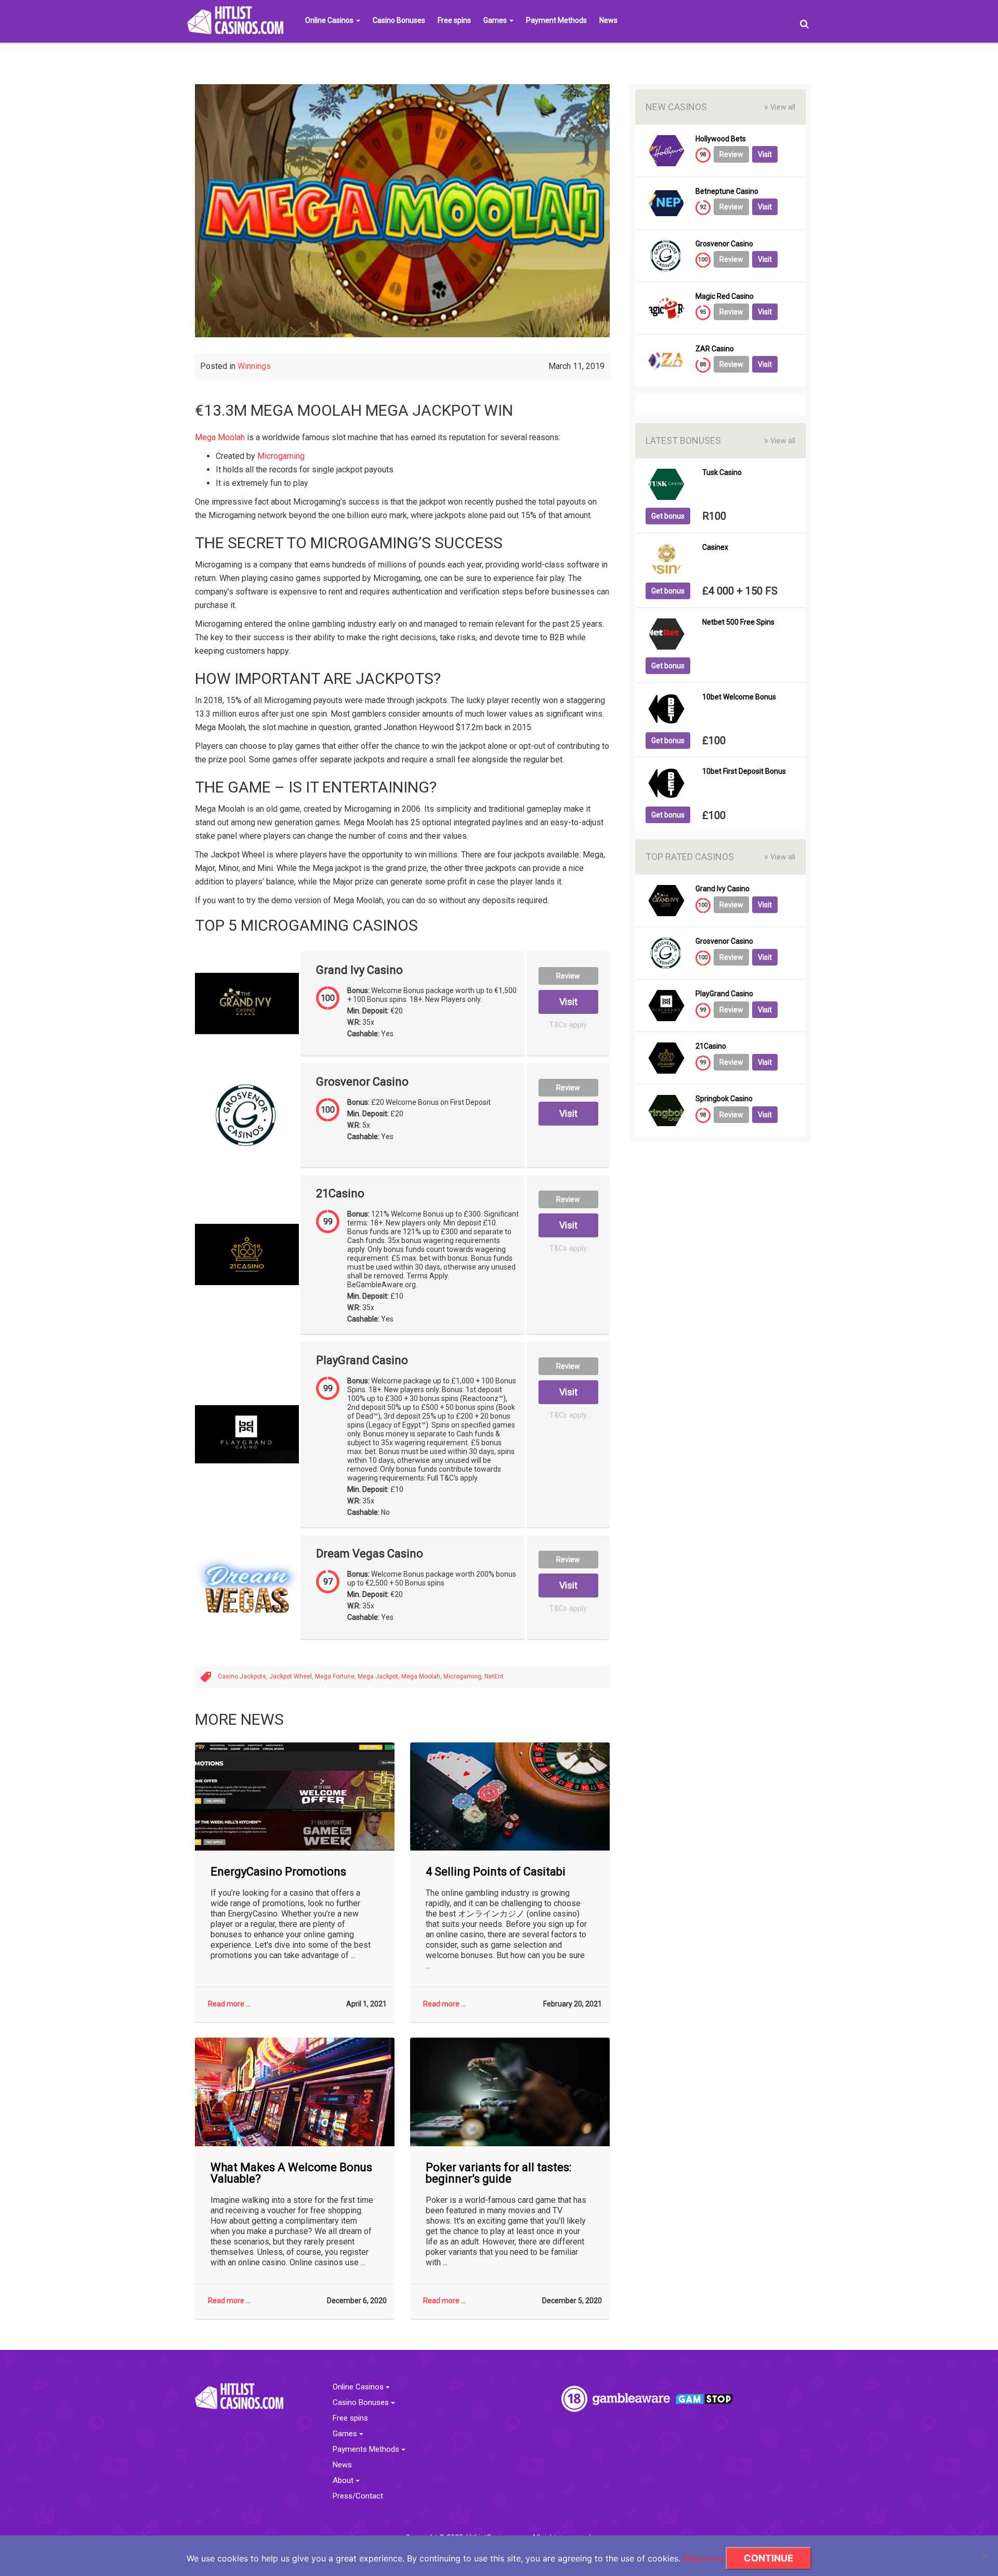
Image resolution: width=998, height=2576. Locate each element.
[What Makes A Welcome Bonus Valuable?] (295, 2092)
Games (496, 20)
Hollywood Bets (721, 139)
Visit (568, 1002)
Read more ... (229, 2004)
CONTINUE (769, 2558)
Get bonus (668, 516)
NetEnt (494, 1676)
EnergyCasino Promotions (278, 1872)
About (344, 2481)
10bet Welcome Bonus (739, 697)
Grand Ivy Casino (359, 970)
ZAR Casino (715, 349)
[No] (985, 2556)
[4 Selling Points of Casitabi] (510, 1797)
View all (780, 107)
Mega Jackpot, (379, 1676)
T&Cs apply (568, 1025)
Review (568, 976)
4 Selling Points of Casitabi (496, 1872)
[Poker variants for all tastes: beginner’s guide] (510, 2092)
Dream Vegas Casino (370, 1554)
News (608, 20)
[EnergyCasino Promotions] (295, 1797)
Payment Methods (556, 20)
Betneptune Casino (727, 191)
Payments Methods (367, 2449)
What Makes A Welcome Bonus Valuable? (291, 2173)
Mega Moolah (220, 437)
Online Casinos (330, 20)
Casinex (715, 547)
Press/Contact (358, 2496)
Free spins (454, 20)
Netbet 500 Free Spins (738, 622)
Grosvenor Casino (362, 1082)
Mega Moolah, (422, 1676)
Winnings (254, 366)
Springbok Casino (724, 1099)
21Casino (340, 1194)
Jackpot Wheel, (292, 1676)
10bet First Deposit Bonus (744, 771)
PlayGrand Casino (362, 1360)
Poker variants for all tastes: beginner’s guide (498, 2173)
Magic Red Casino (725, 296)
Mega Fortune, (336, 1676)
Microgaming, (464, 1676)
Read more (704, 2558)
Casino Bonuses (399, 20)
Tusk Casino (722, 473)
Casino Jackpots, (244, 1676)
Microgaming (281, 456)
